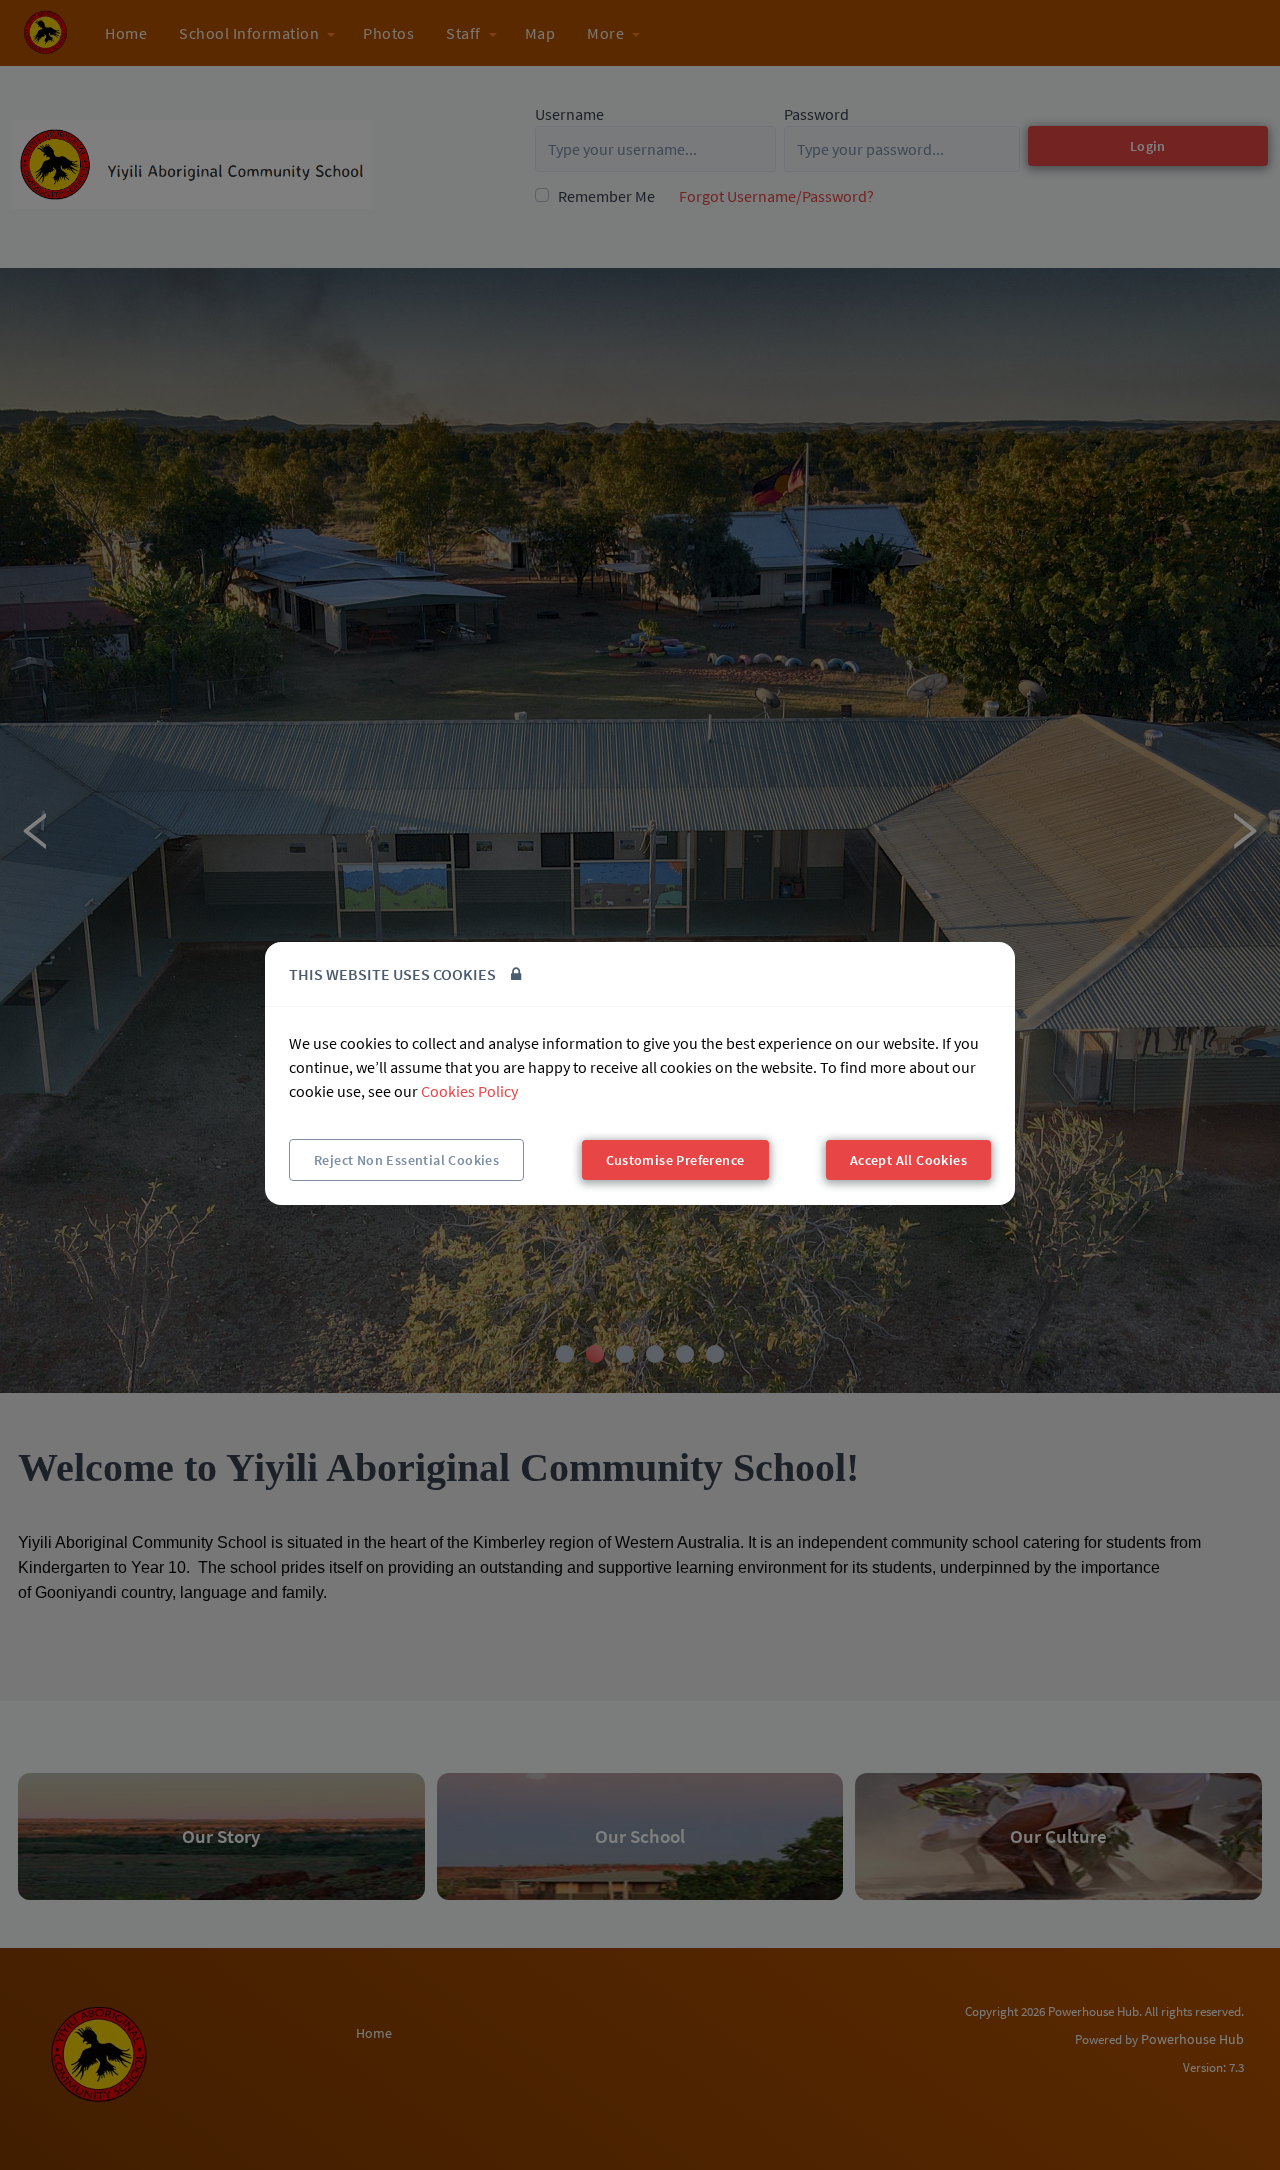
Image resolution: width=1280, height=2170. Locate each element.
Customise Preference (675, 1160)
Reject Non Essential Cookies (406, 1160)
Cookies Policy (469, 1091)
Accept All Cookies (908, 1160)
